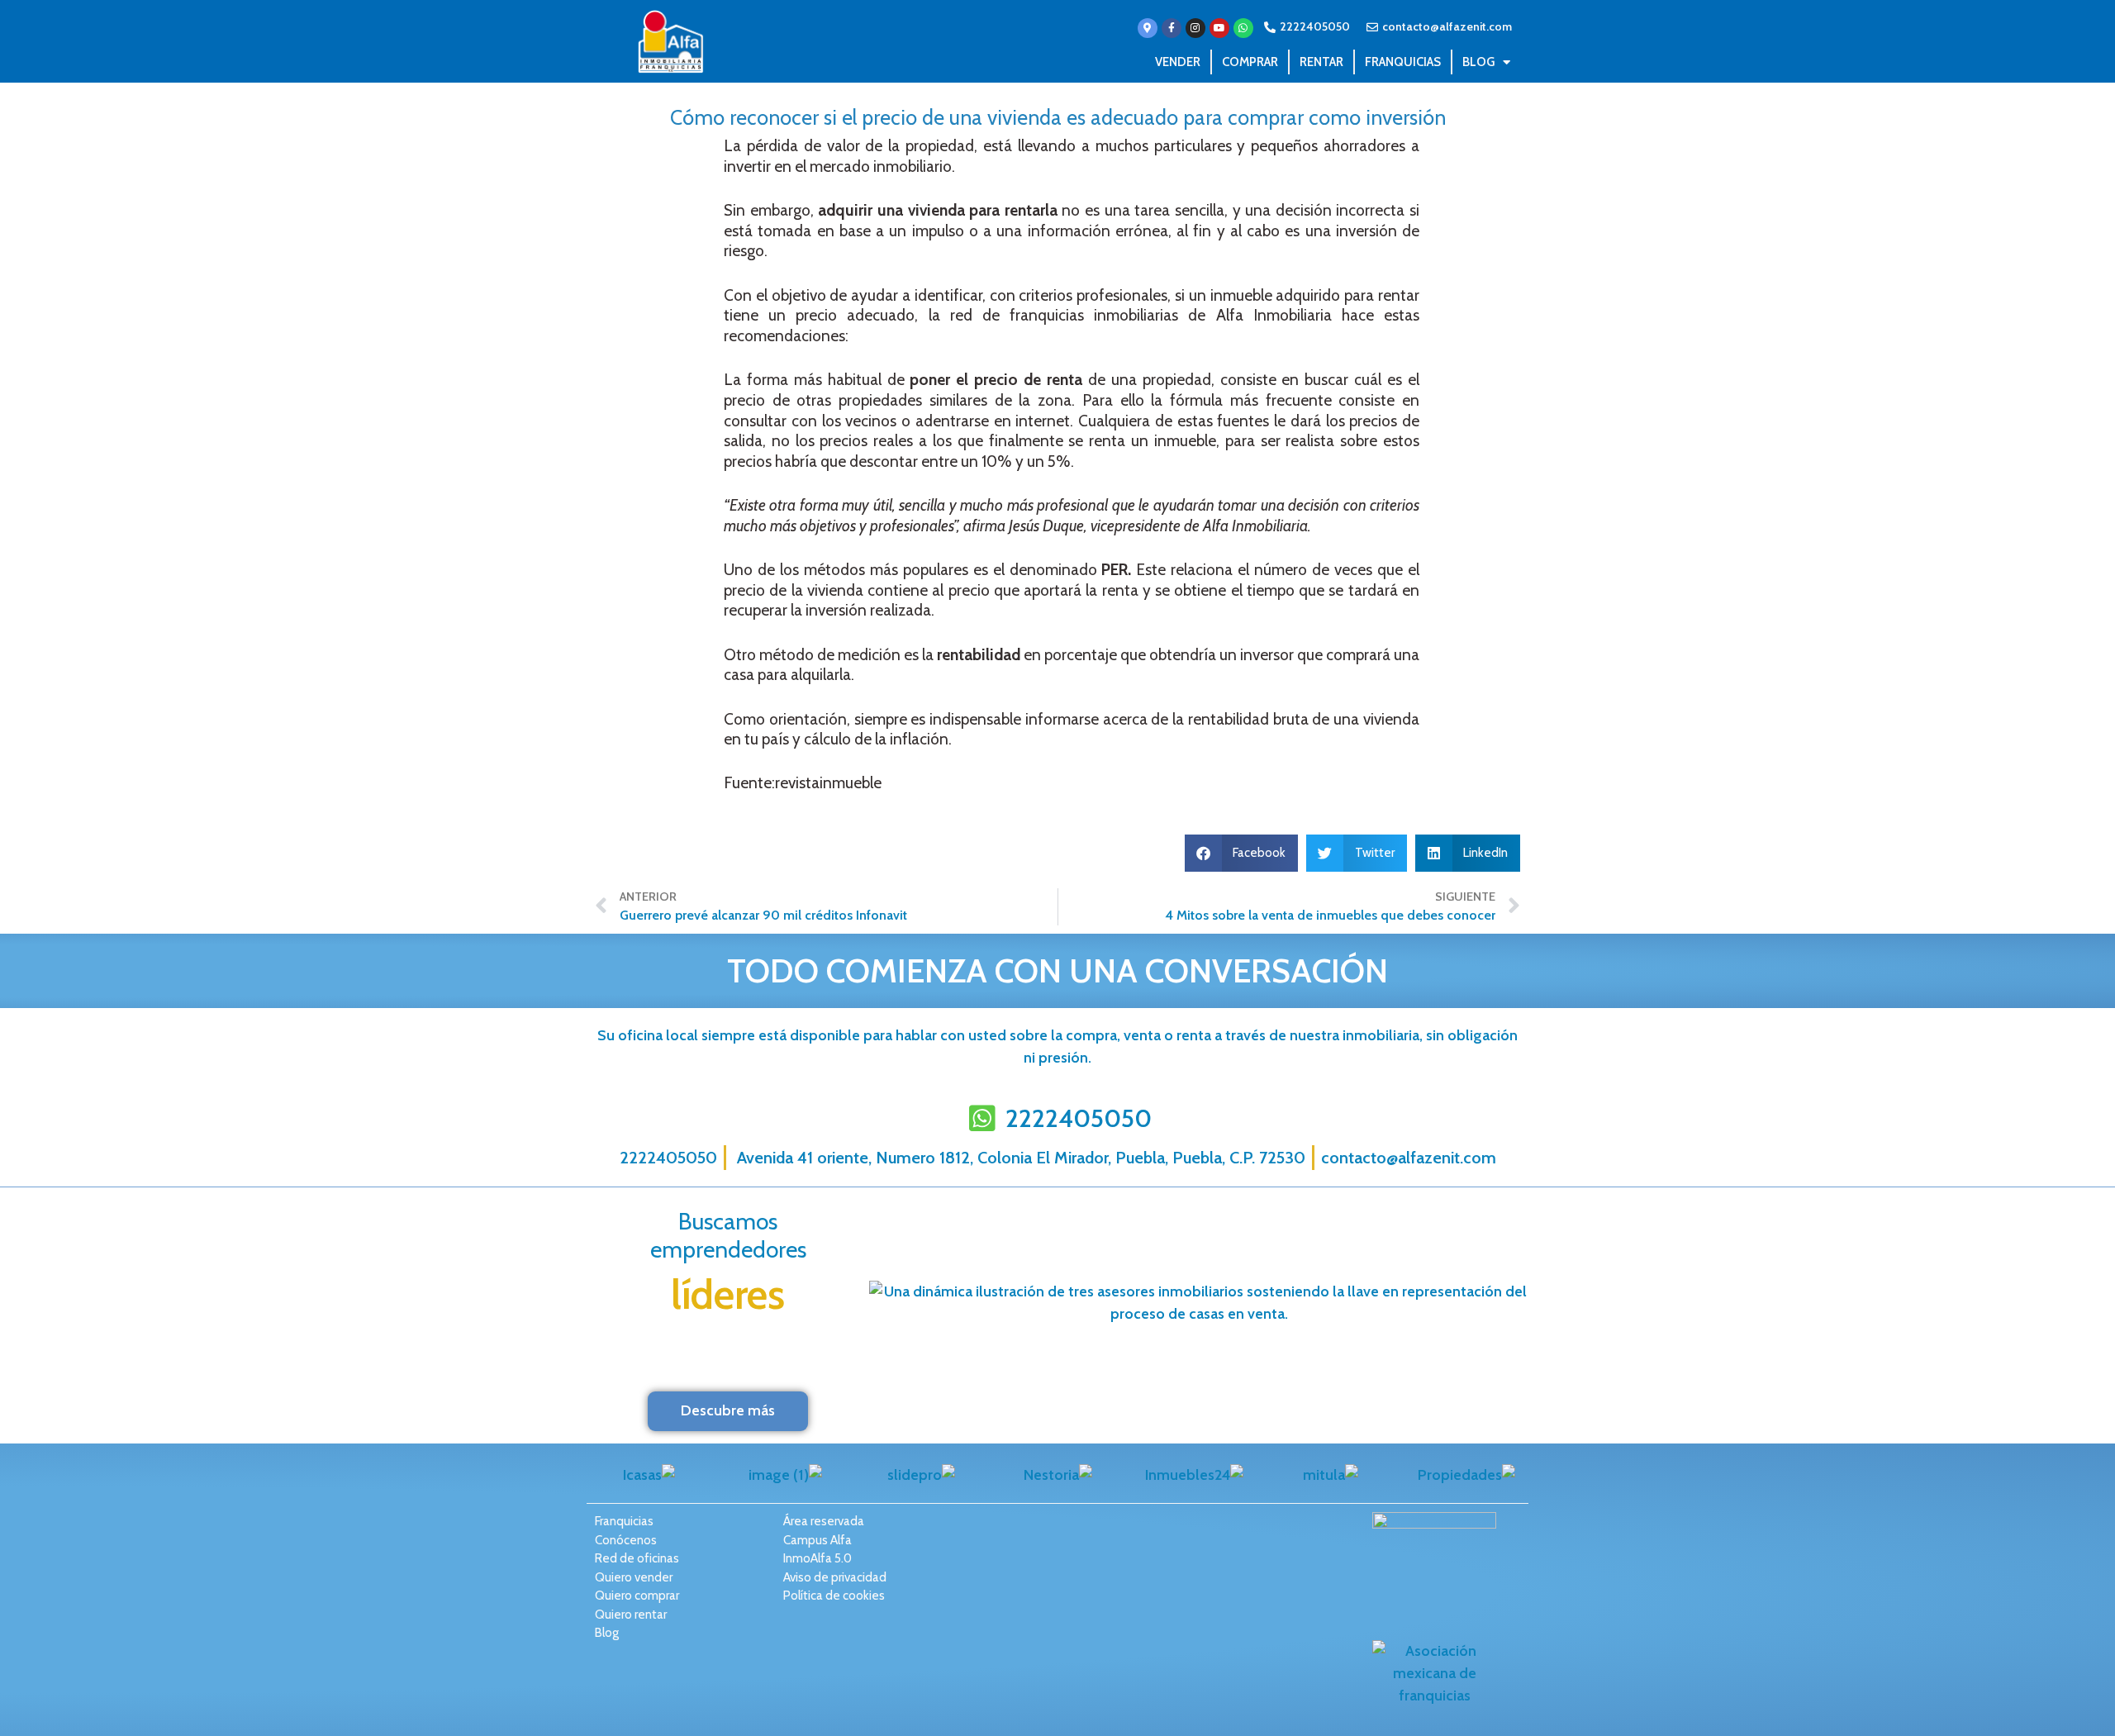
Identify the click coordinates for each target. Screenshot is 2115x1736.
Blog (1478, 62)
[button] (1242, 853)
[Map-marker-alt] (1148, 28)
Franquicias (1403, 62)
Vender (1178, 62)
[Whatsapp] (1243, 28)
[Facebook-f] (1172, 28)
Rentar (1321, 62)
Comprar (1250, 62)
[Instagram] (1195, 28)
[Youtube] (1219, 28)
